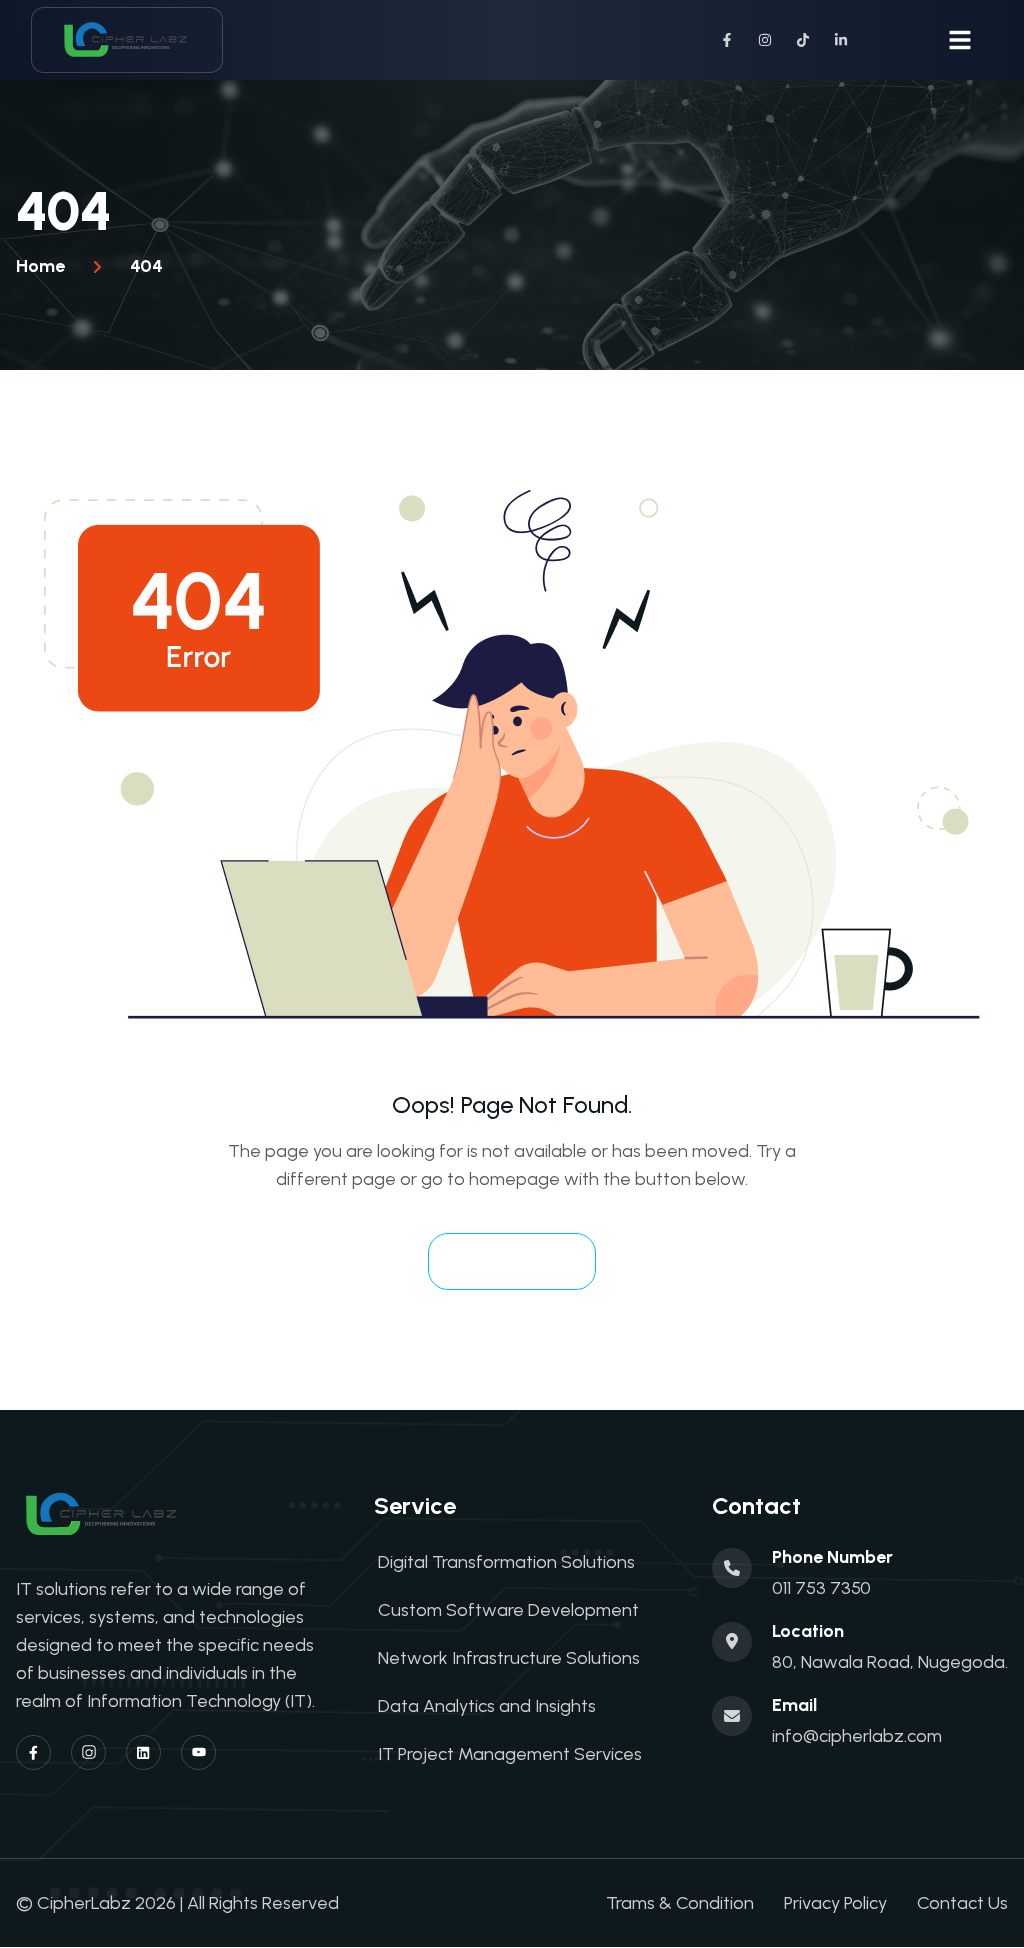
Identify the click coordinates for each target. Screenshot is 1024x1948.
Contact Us (962, 1903)
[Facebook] (727, 40)
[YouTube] (198, 1752)
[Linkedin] (143, 1752)
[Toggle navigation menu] (960, 40)
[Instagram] (765, 40)
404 (146, 266)
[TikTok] (803, 40)
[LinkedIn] (841, 40)
